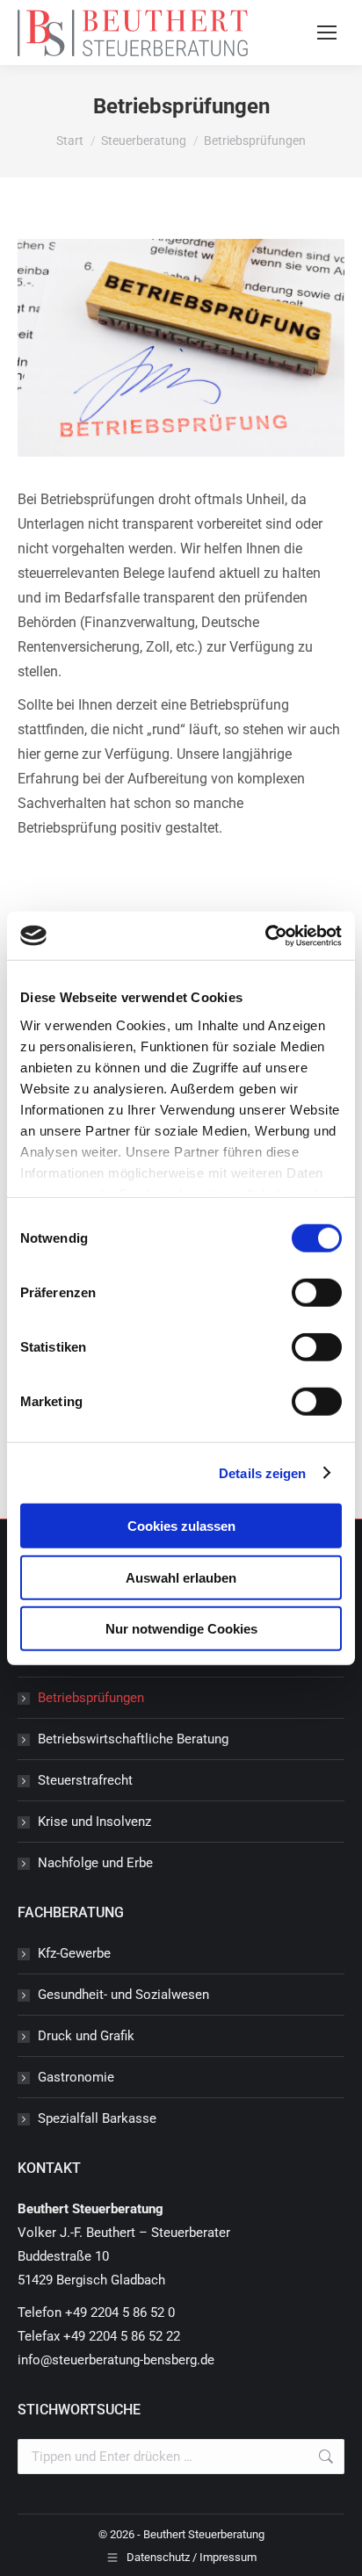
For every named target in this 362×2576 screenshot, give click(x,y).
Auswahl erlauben (181, 1577)
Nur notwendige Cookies (181, 1629)
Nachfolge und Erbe (95, 1863)
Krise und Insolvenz (94, 1822)
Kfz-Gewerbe (74, 1953)
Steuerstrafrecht (85, 1780)
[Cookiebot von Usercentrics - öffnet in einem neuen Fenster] (265, 935)
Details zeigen (262, 1472)
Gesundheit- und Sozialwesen (123, 1995)
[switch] (317, 1293)
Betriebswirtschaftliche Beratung (133, 1739)
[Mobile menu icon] (327, 32)
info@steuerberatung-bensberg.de (116, 2360)
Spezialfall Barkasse (97, 2118)
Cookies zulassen (181, 1526)
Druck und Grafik (86, 2036)
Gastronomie (76, 2077)
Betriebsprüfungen (91, 1698)
